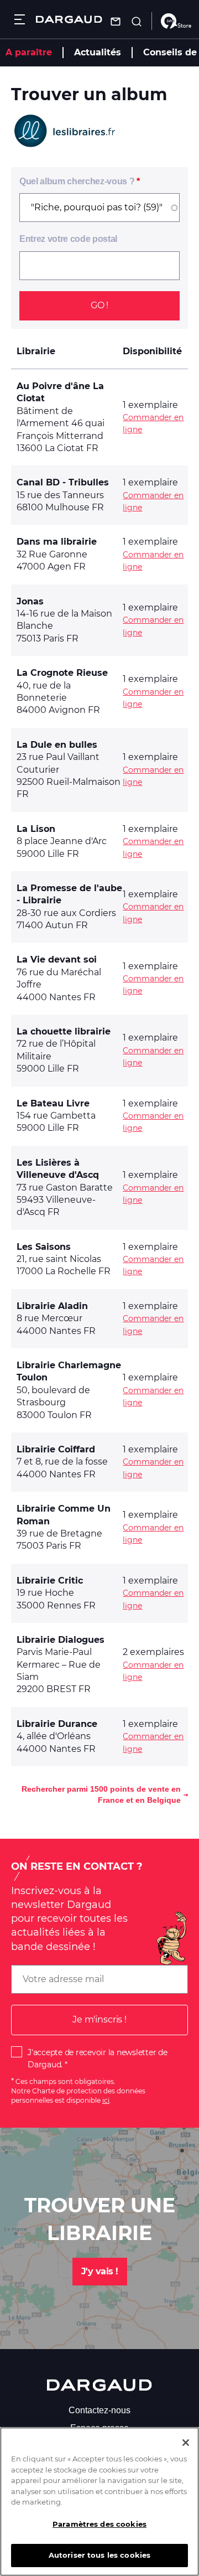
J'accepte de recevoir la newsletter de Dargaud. (98, 2058)
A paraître (29, 52)
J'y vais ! (100, 2271)
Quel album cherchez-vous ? (77, 181)
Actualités (98, 52)
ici (106, 2100)
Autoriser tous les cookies (99, 2555)
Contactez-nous (99, 2410)
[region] (99, 2502)
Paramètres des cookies (99, 2524)
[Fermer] (186, 2443)
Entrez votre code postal (68, 239)
